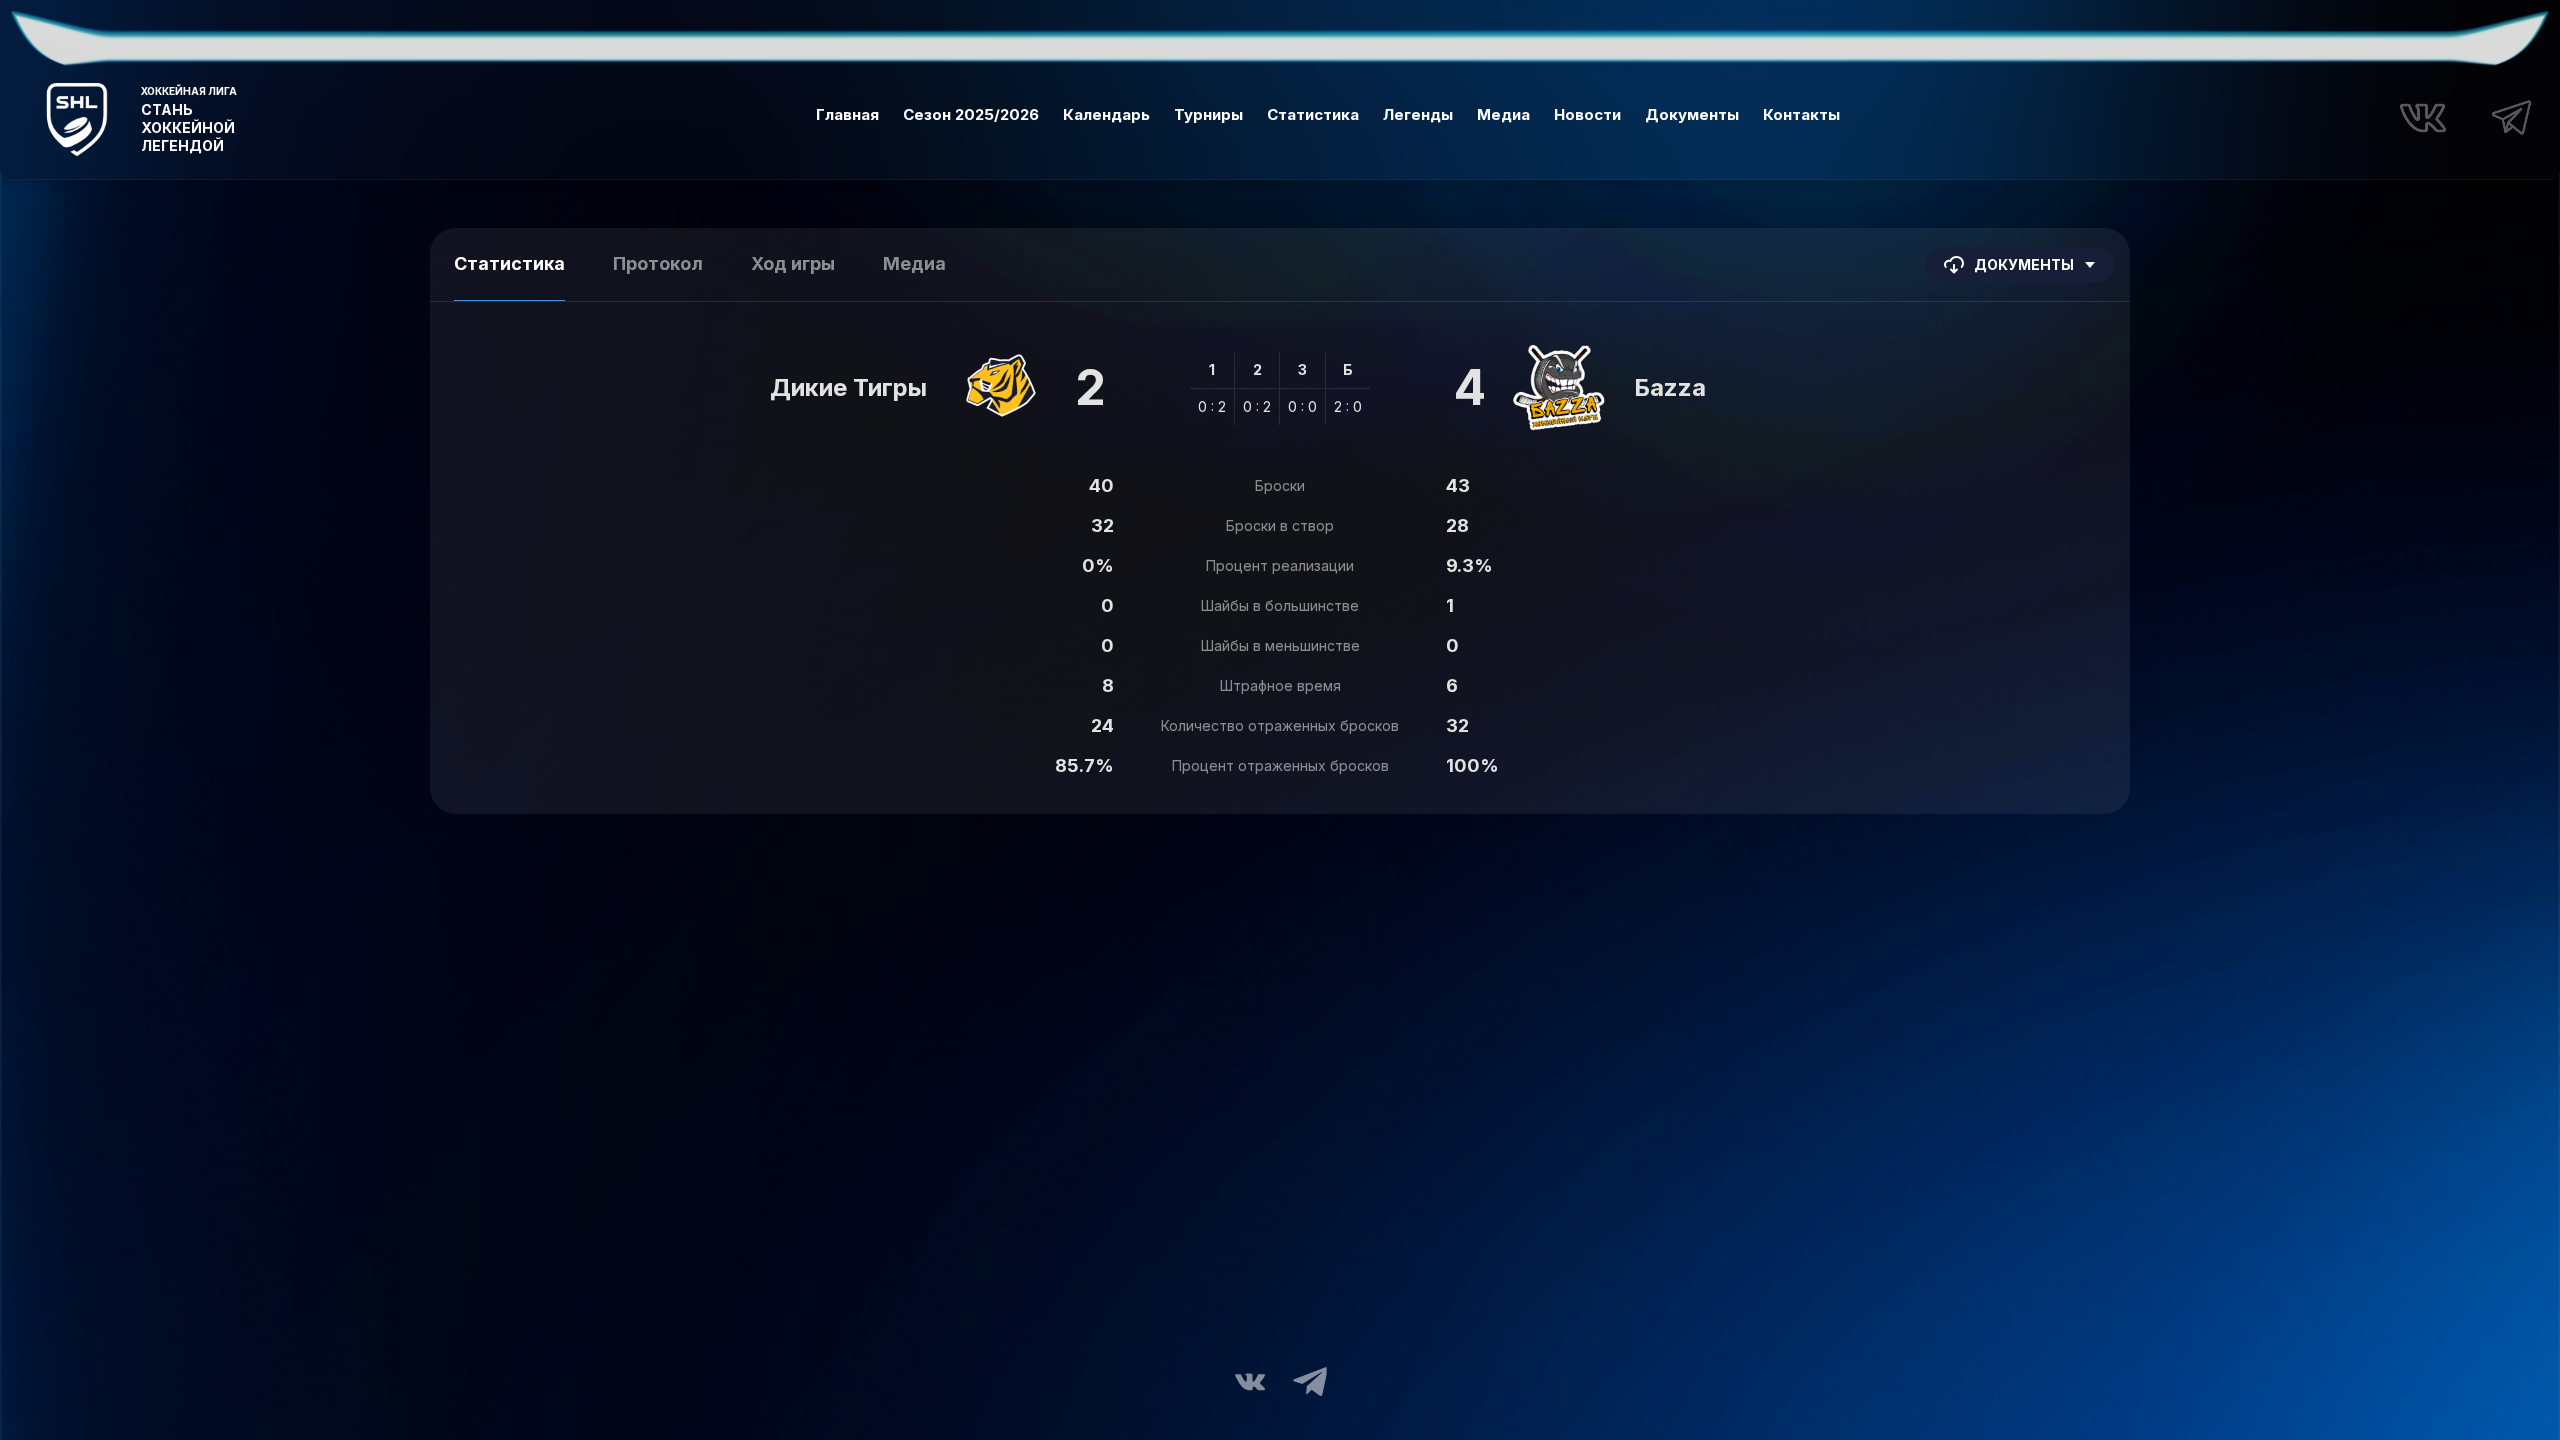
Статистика (1313, 114)
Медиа (1503, 114)
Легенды (1418, 114)
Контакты (1801, 114)
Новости (1587, 114)
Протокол (658, 263)
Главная (847, 114)
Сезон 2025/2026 (971, 114)
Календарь (1106, 114)
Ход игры (793, 263)
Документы (1692, 114)
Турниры (1208, 114)
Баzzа (1670, 387)
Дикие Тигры (848, 387)
